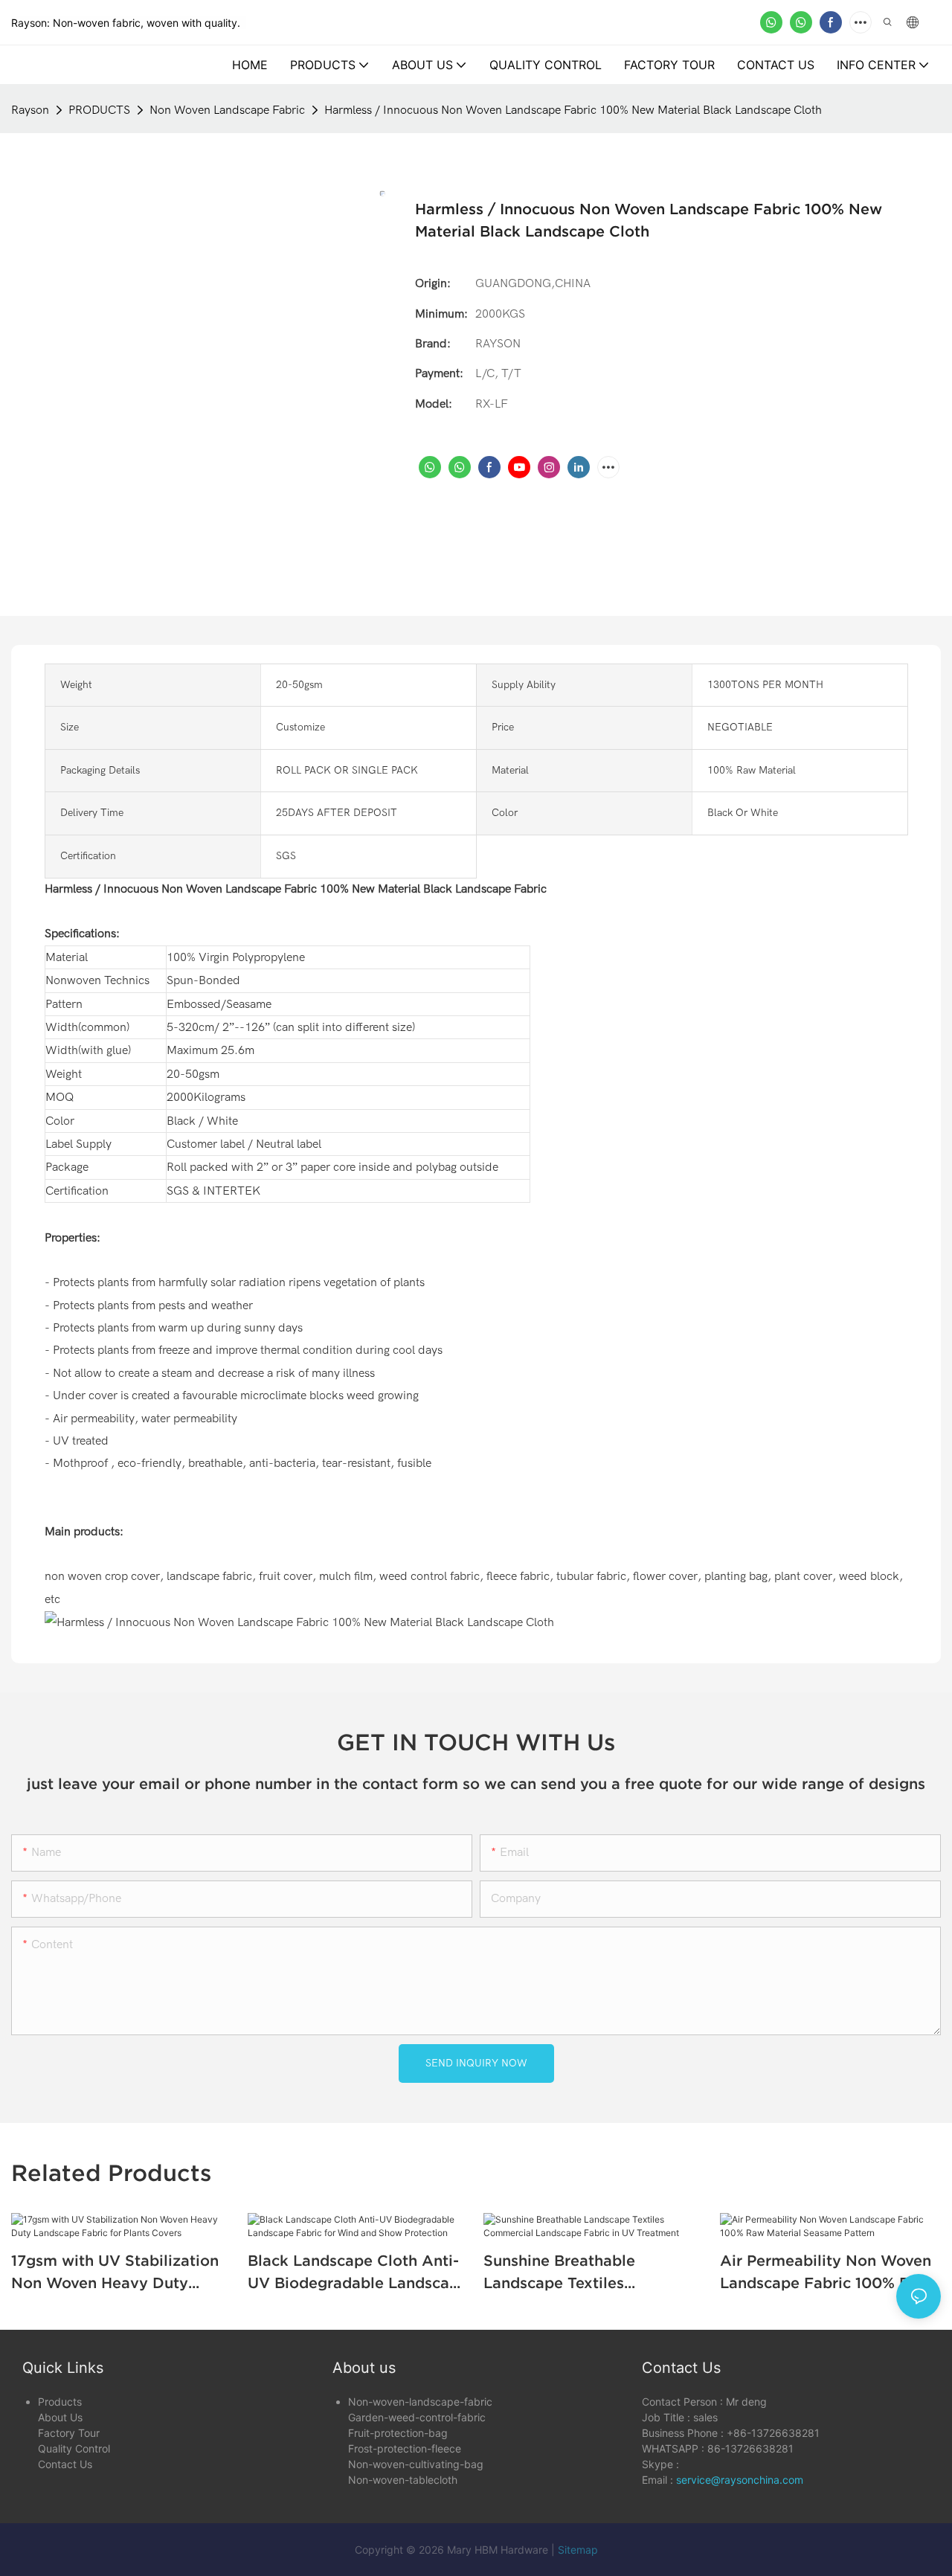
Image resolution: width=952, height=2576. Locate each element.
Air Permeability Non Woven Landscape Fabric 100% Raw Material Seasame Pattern (826, 2273)
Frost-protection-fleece (405, 2448)
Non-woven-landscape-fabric (420, 2402)
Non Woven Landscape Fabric (227, 110)
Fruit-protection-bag (398, 2433)
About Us (60, 2417)
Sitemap (578, 2550)
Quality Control (74, 2448)
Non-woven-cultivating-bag (416, 2464)
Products (60, 2402)
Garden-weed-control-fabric (417, 2417)
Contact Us (65, 2464)
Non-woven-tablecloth (403, 2480)
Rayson (30, 110)
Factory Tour (69, 2433)
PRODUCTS (99, 110)
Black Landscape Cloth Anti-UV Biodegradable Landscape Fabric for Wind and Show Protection (358, 2273)
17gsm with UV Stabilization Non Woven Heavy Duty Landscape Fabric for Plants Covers (115, 2273)
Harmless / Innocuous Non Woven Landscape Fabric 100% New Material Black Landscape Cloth (573, 110)
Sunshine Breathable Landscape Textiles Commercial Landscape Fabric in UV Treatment (570, 2273)
